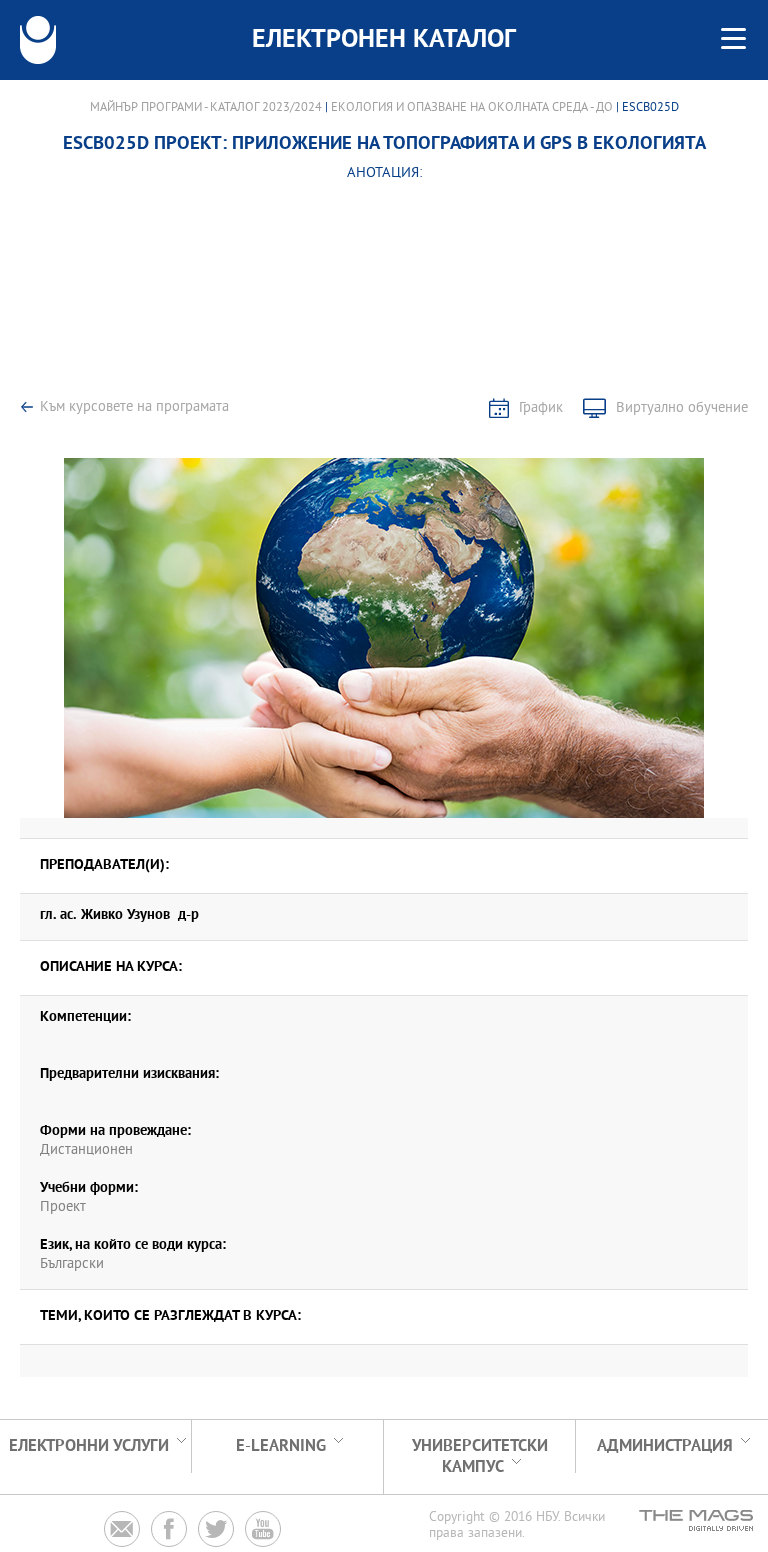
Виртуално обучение (682, 408)
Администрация (665, 1446)
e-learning (281, 1446)
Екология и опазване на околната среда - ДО (472, 108)
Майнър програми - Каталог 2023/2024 (206, 108)
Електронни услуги (89, 1446)
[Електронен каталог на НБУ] (38, 40)
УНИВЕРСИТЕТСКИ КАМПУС (480, 1457)
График (541, 408)
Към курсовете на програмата (134, 407)
